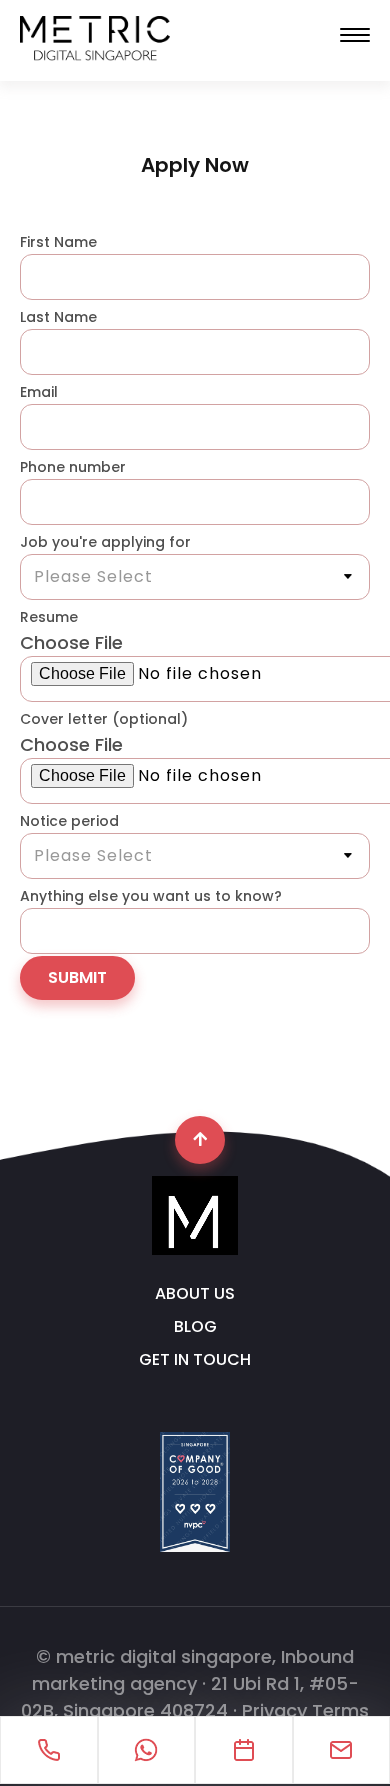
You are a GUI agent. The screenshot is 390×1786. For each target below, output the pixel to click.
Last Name (58, 317)
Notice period (69, 821)
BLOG (195, 1327)
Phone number (73, 467)
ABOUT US (195, 1294)
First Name (58, 242)
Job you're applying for (105, 542)
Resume (49, 617)
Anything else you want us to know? (151, 896)
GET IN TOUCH (195, 1360)
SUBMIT (77, 977)
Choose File (71, 642)
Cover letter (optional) (104, 719)
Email (39, 392)
